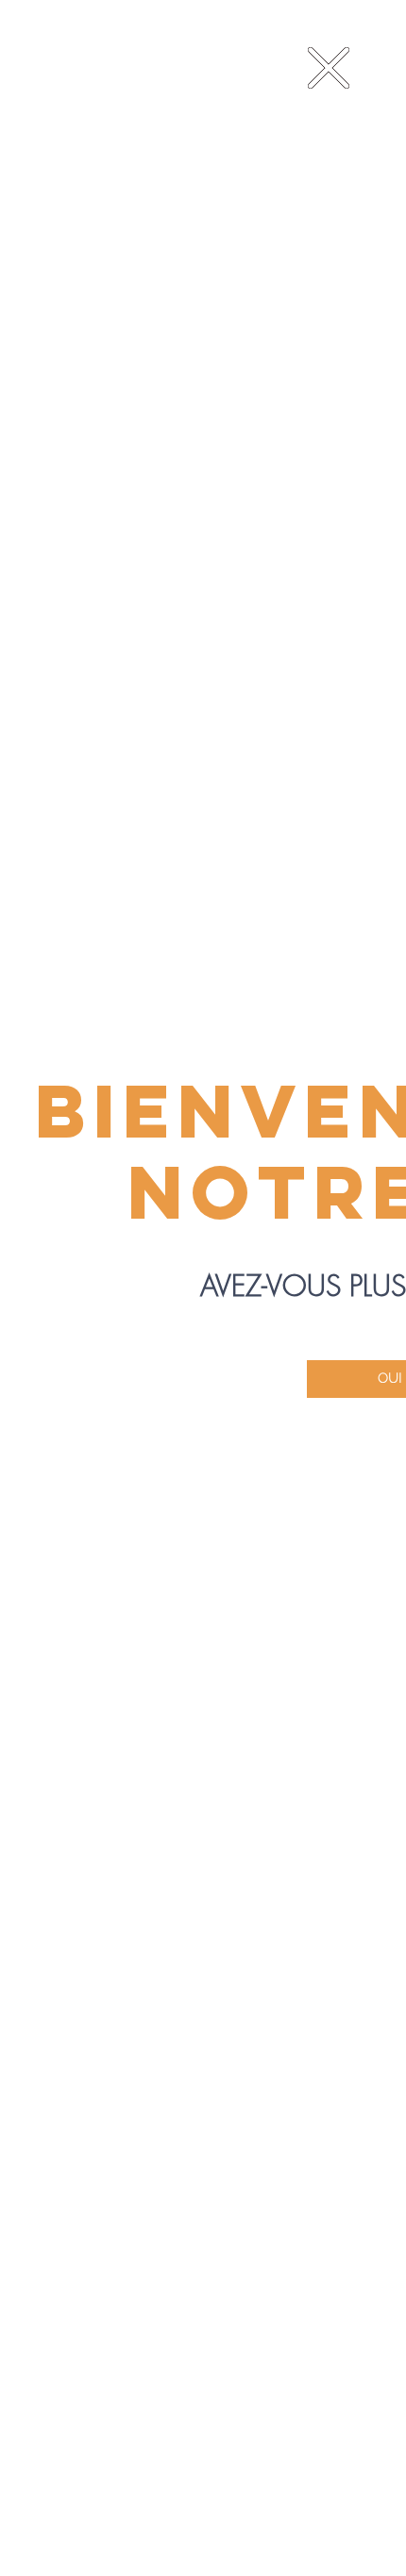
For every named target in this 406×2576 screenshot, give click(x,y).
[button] (329, 68)
